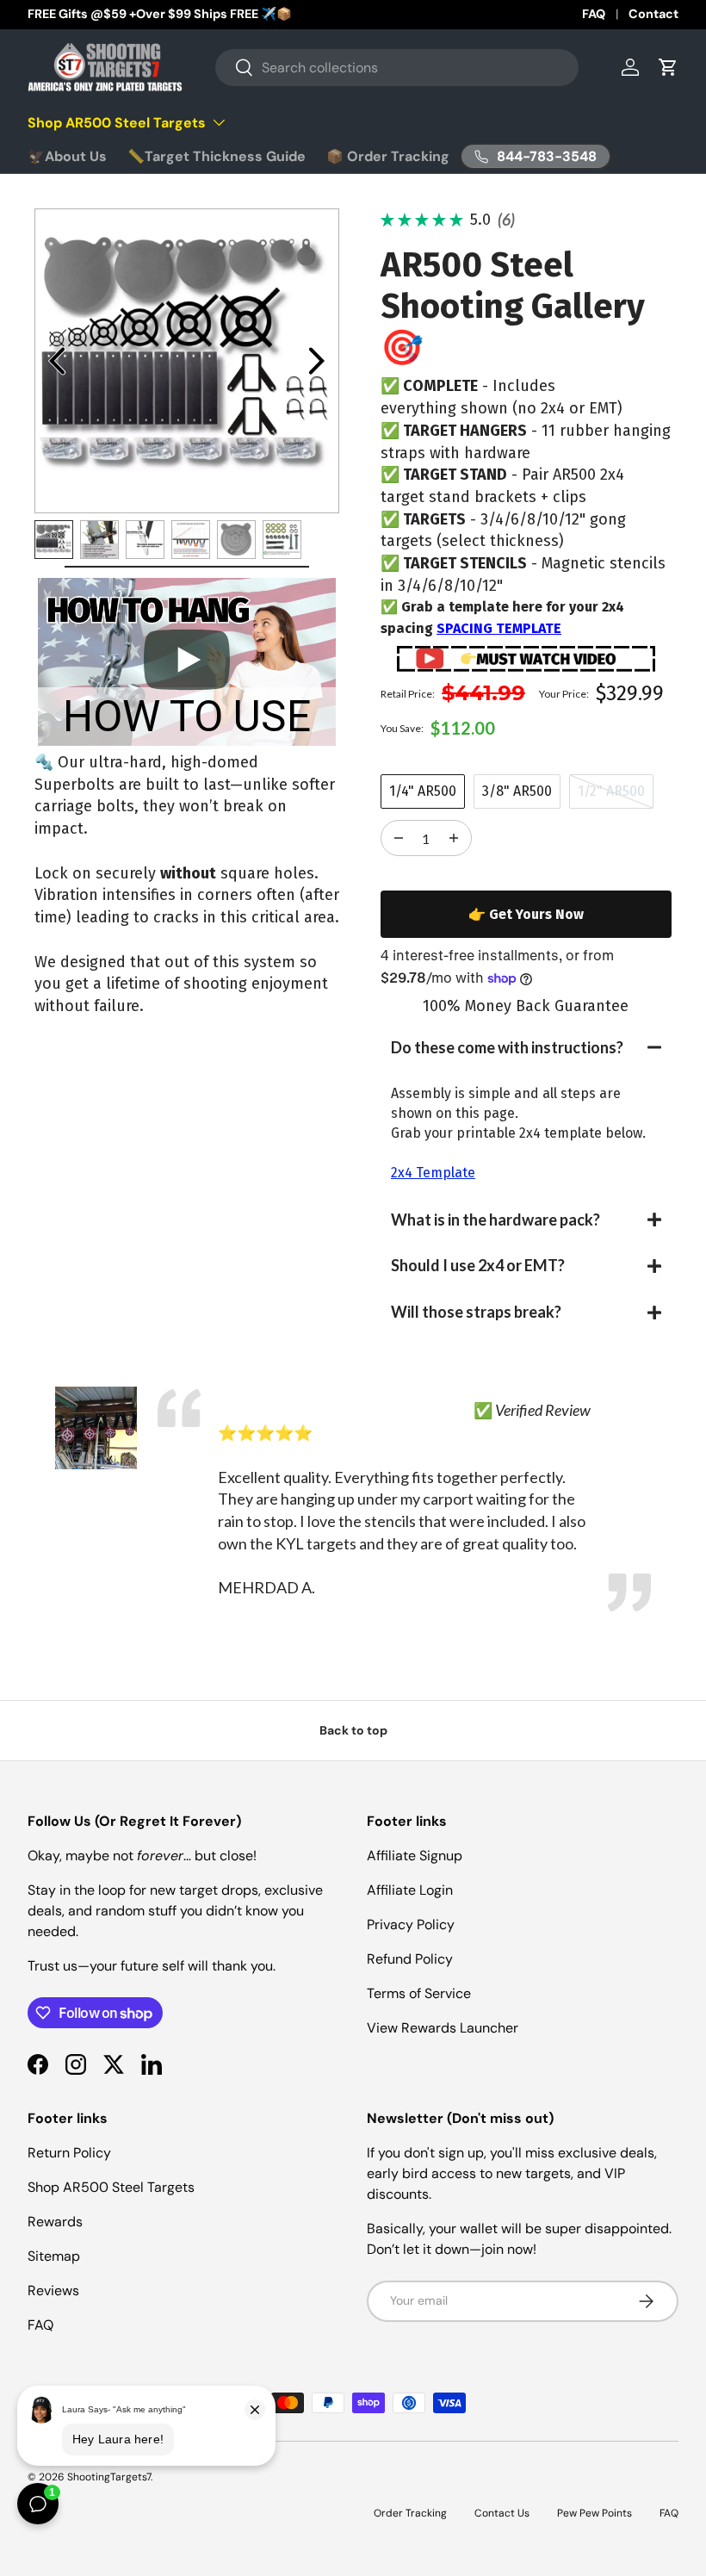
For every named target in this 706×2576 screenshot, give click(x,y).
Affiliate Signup (415, 1856)
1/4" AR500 (423, 791)
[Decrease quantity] (454, 838)
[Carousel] (187, 361)
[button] (526, 1048)
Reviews (53, 2290)
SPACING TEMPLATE (499, 628)
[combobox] (397, 68)
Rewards (55, 2222)
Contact (653, 14)
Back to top (353, 1730)
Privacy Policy (411, 1924)
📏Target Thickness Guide (217, 156)
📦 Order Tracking (388, 156)
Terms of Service (419, 1993)
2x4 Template (433, 1173)
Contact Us (502, 2513)
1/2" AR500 (611, 791)
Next (317, 361)
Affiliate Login (410, 1890)
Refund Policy (410, 1959)
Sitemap (54, 2256)
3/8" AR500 (517, 791)
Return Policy (69, 2153)
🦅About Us (67, 156)
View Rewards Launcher (443, 2028)
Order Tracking (410, 2513)
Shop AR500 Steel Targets (111, 2187)
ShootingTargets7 (109, 2477)
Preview (57, 361)
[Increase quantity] (399, 838)
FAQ (594, 14)
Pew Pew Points (595, 2513)
